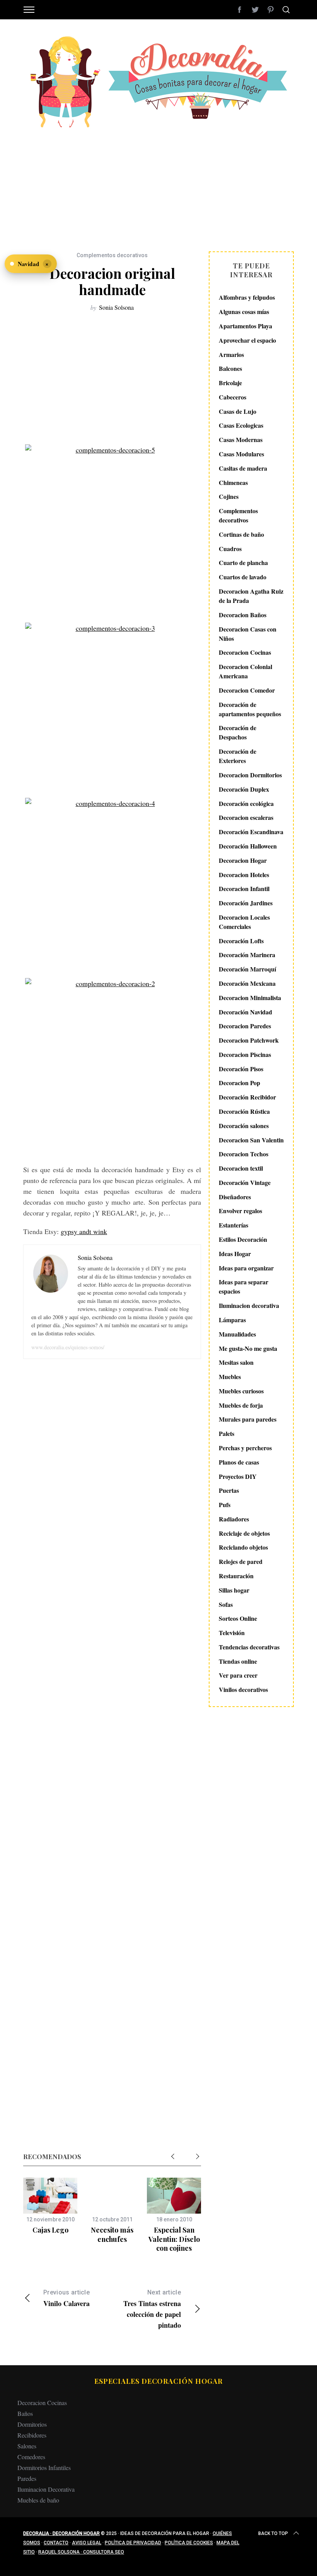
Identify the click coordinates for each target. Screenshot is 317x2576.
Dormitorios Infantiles (44, 2468)
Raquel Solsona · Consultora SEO (81, 2552)
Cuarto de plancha (243, 562)
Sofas (226, 1604)
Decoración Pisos (241, 1069)
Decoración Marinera (247, 955)
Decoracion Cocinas (245, 652)
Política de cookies (189, 2543)
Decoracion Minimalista (250, 998)
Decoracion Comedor (247, 690)
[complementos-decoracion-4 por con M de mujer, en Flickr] (112, 884)
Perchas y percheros (245, 1448)
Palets (227, 1433)
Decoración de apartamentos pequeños (250, 709)
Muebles (230, 1377)
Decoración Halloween (248, 846)
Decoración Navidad (245, 1012)
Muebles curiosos (241, 1391)
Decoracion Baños (243, 615)
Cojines (229, 496)
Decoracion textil (241, 1168)
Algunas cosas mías (244, 312)
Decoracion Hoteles (244, 875)
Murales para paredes (248, 1419)
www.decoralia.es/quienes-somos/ (68, 1347)
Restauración (236, 1576)
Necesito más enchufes (112, 2234)
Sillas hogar (234, 1590)
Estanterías (233, 1225)
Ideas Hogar (235, 1254)
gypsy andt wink (84, 1231)
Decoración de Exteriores (238, 756)
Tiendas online (238, 1661)
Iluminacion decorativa (249, 1305)
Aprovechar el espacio (247, 340)
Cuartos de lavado (243, 577)
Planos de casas (239, 1462)
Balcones (230, 368)
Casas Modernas (241, 440)
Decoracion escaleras (246, 817)
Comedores (31, 2457)
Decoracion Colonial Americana (245, 671)
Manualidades (237, 1334)
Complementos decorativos (112, 255)
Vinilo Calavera (66, 2299)
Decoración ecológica (246, 803)
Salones (27, 2446)
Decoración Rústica (244, 1111)
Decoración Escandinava (251, 832)
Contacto (56, 2543)
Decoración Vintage (245, 1182)
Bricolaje (230, 383)
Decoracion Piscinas (245, 1054)
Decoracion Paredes (245, 1026)
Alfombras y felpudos (247, 297)
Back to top (273, 2533)
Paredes (27, 2478)
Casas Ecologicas (241, 425)
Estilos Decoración (243, 1239)
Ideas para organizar (246, 1268)
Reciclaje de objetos (244, 1533)
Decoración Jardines (246, 903)
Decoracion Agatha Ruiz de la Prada (251, 596)
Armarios (231, 354)
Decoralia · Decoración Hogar (61, 2533)
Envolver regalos (240, 1211)
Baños (25, 2413)
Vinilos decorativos (243, 1689)
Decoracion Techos (244, 1154)
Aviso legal (87, 2543)
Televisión (232, 1633)
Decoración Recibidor (247, 1097)
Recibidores (32, 2435)
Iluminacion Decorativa (46, 2489)
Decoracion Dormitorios (250, 775)
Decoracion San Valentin (251, 1140)
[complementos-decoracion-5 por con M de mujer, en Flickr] (112, 530)
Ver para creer (238, 1675)
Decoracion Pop (239, 1083)
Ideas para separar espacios (244, 1286)
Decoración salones (244, 1126)
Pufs (225, 1505)
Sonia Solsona (116, 307)
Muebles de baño (38, 2500)
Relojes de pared (241, 1561)
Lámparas (232, 1320)
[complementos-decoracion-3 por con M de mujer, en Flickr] (112, 706)
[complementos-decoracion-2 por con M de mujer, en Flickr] (112, 1067)
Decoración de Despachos (238, 732)
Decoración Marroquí (247, 969)
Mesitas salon (236, 1362)
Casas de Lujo (238, 411)
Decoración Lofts (241, 941)
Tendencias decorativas (249, 1647)
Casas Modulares (241, 454)
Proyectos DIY (238, 1476)
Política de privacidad (133, 2543)
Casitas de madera (243, 468)
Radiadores (234, 1519)
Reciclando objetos (243, 1547)
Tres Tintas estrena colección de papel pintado (152, 2309)
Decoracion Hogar (243, 860)
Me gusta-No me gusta (248, 1348)
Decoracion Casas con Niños (248, 634)
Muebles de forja (241, 1405)
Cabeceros (233, 397)
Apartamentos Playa (245, 326)
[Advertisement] (158, 186)
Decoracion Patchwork (249, 1040)
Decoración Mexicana (247, 983)
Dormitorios (32, 2424)
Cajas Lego (50, 2230)
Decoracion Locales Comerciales (244, 922)
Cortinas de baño (241, 534)
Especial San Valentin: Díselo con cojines (174, 2239)
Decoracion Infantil (244, 889)
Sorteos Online (238, 1618)
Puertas (229, 1490)
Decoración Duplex (244, 789)
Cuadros (230, 549)
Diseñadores (235, 1197)
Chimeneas (233, 482)
